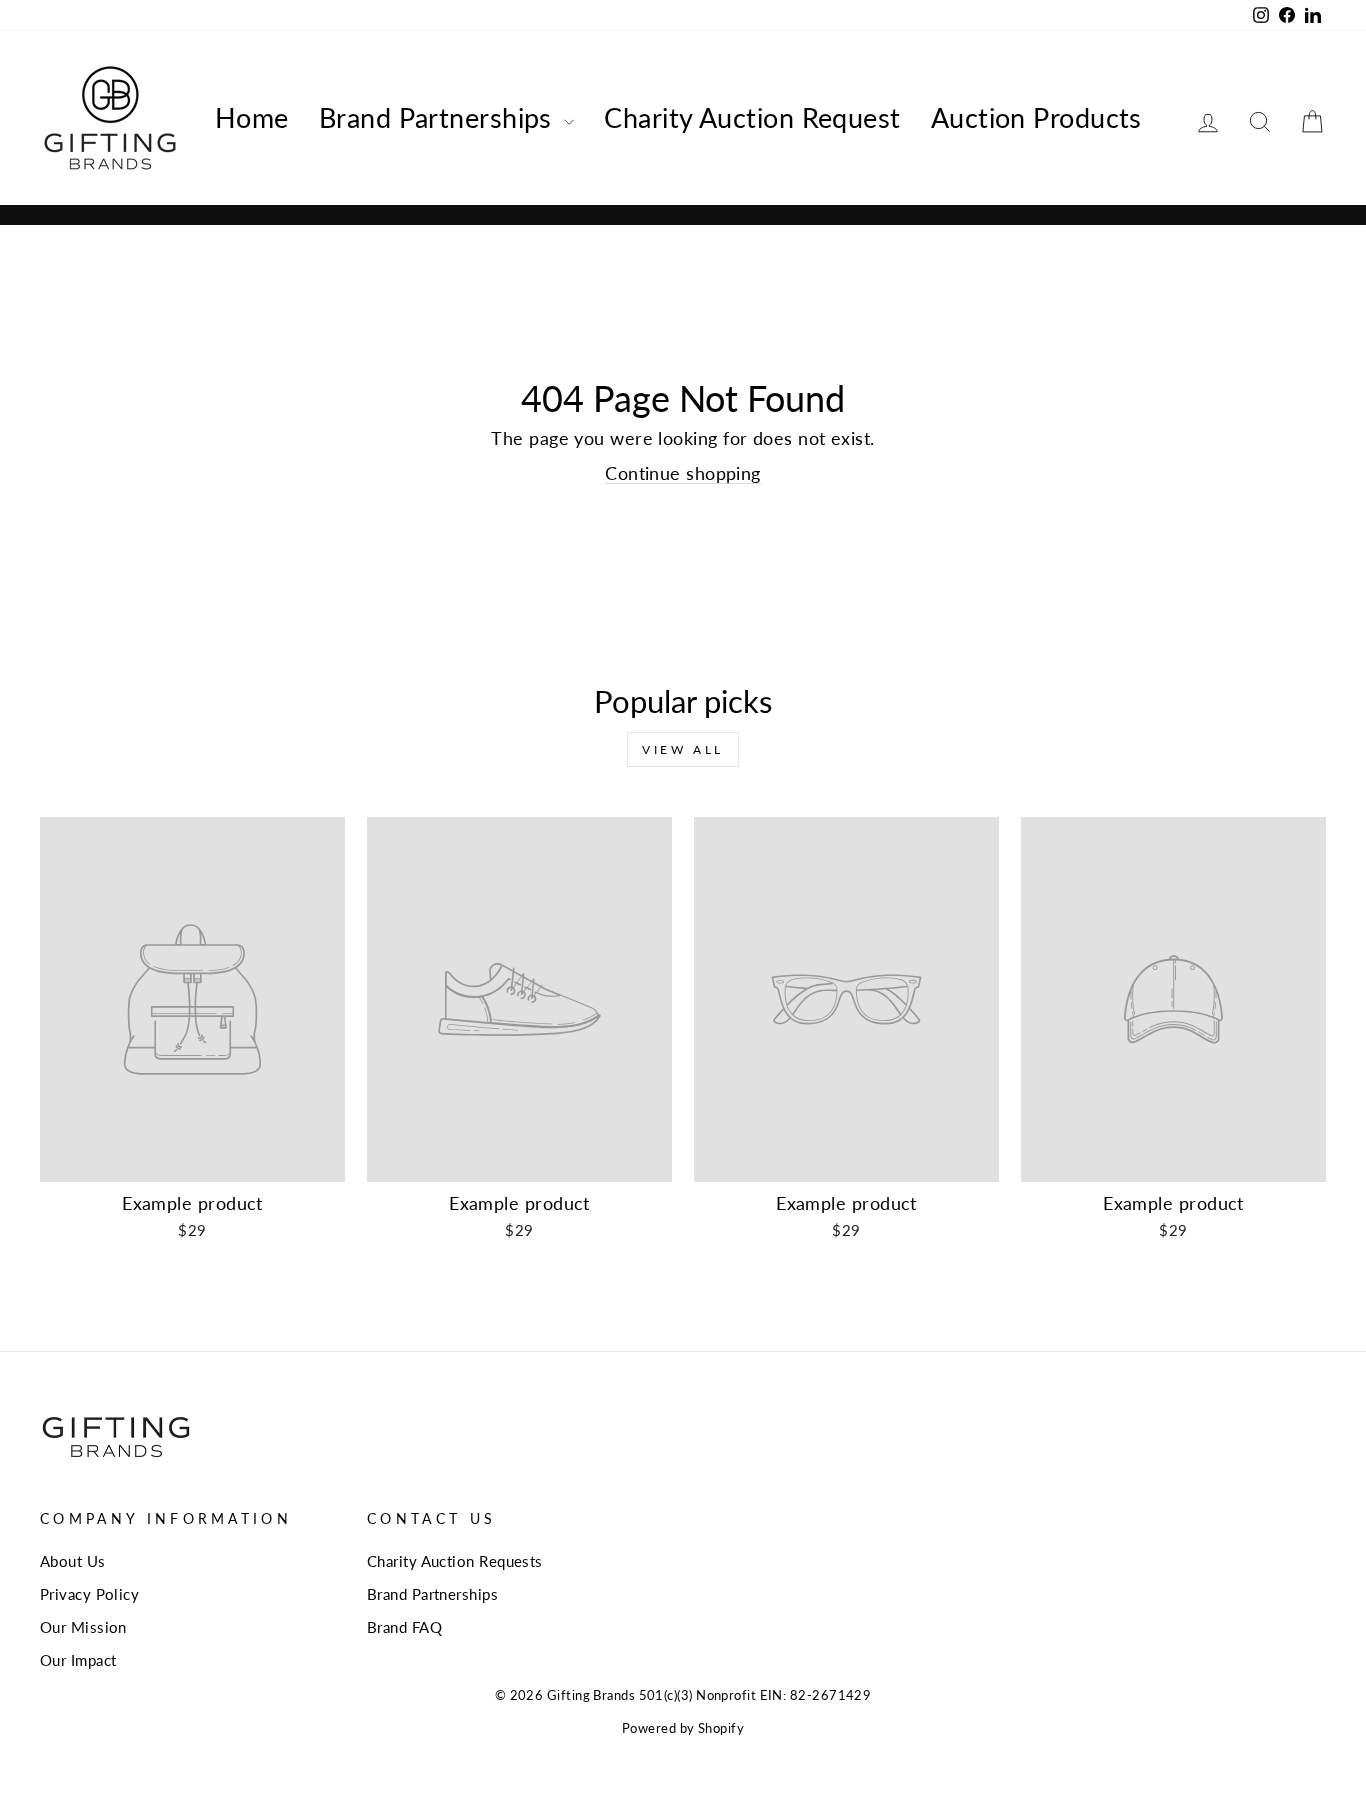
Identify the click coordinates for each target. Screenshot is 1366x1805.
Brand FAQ (404, 1627)
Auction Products (1036, 117)
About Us (73, 1561)
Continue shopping (683, 473)
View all (683, 749)
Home (252, 117)
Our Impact (78, 1660)
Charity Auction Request (752, 117)
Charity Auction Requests (455, 1561)
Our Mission (83, 1627)
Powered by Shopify (683, 1728)
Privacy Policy (89, 1594)
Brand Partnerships (439, 117)
